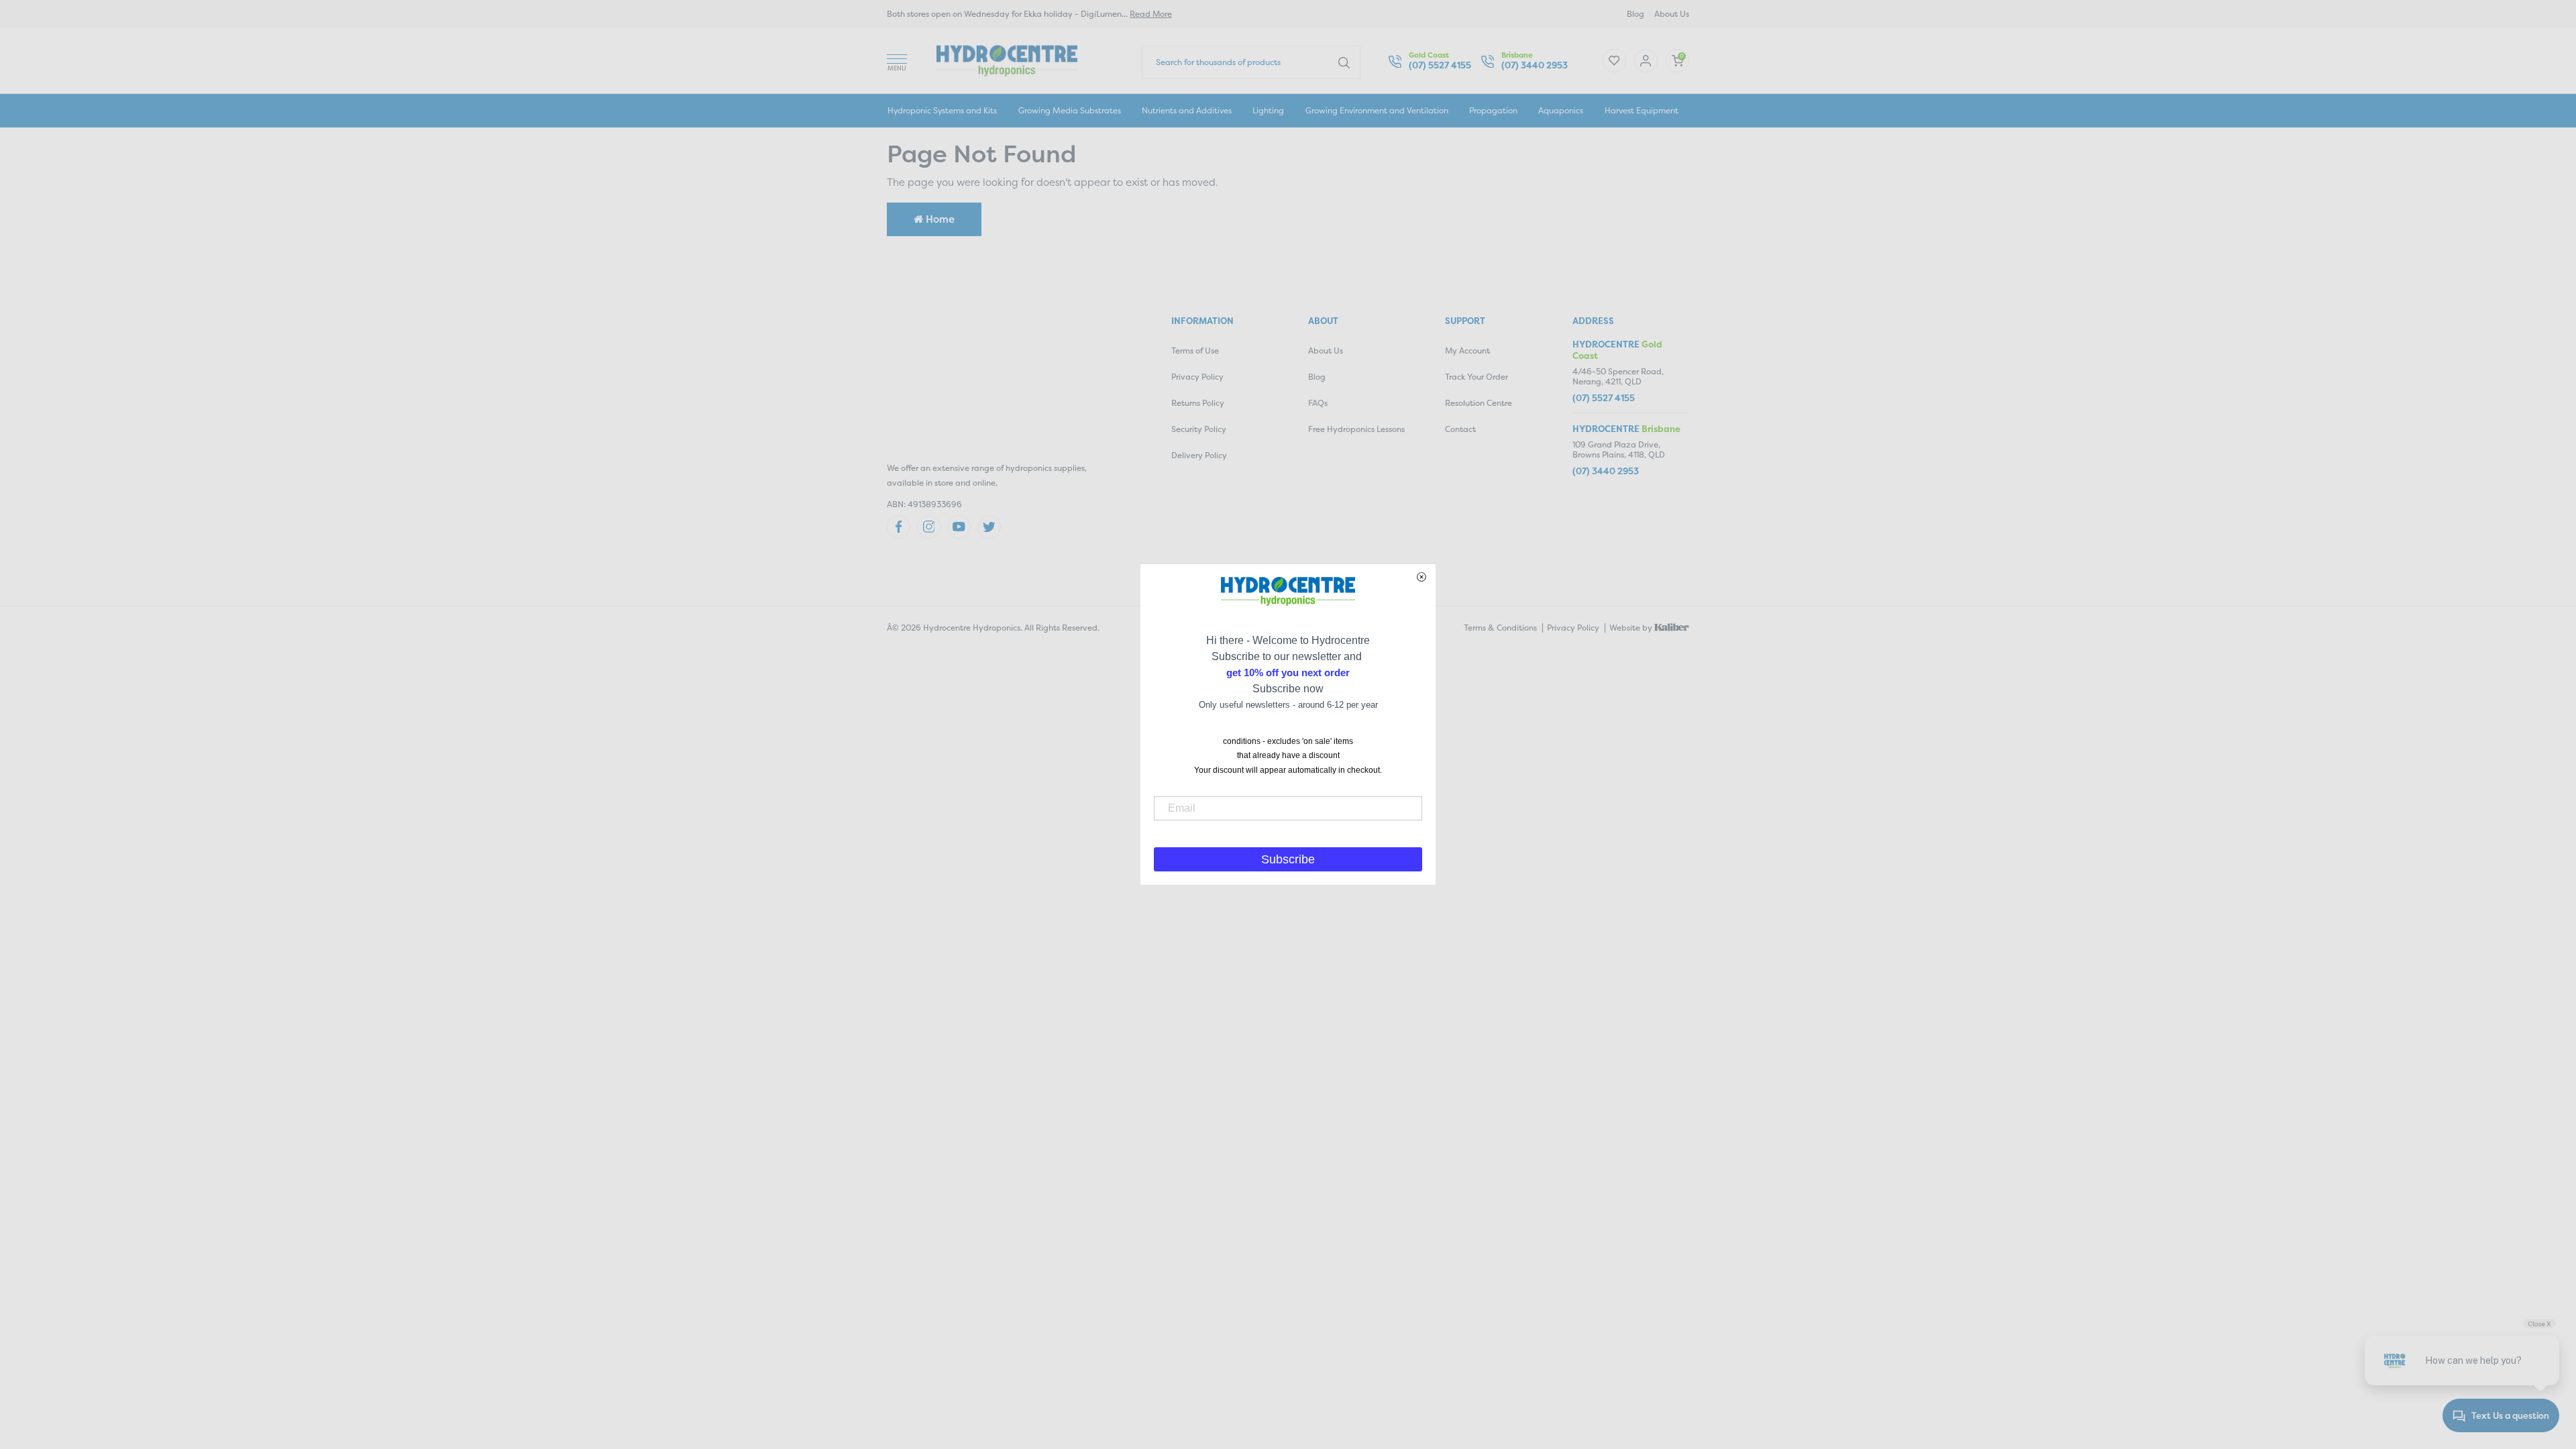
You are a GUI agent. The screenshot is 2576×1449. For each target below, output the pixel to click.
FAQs (1318, 403)
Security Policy (1199, 429)
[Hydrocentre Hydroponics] (1007, 59)
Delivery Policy (1199, 455)
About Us (1672, 14)
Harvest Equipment (1642, 110)
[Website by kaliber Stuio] (1672, 626)
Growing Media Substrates (1070, 110)
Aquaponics (1561, 110)
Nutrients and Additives (1187, 110)
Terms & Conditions (1500, 628)
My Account (1467, 351)
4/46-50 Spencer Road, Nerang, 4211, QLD (1618, 377)
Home (939, 219)
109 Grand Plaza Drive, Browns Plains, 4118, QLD (1619, 450)
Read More (1151, 14)
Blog (1635, 14)
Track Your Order (1477, 377)
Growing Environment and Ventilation (1377, 110)
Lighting (1268, 110)
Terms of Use (1195, 351)
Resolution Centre (1479, 403)
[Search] (1344, 62)
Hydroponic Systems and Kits (942, 110)
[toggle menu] (897, 61)
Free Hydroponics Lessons (1356, 429)
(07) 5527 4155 (1440, 65)
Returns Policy (1198, 403)
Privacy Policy (1197, 377)
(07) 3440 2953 (1535, 65)
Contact (1460, 429)
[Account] (1614, 61)
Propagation (1493, 110)
